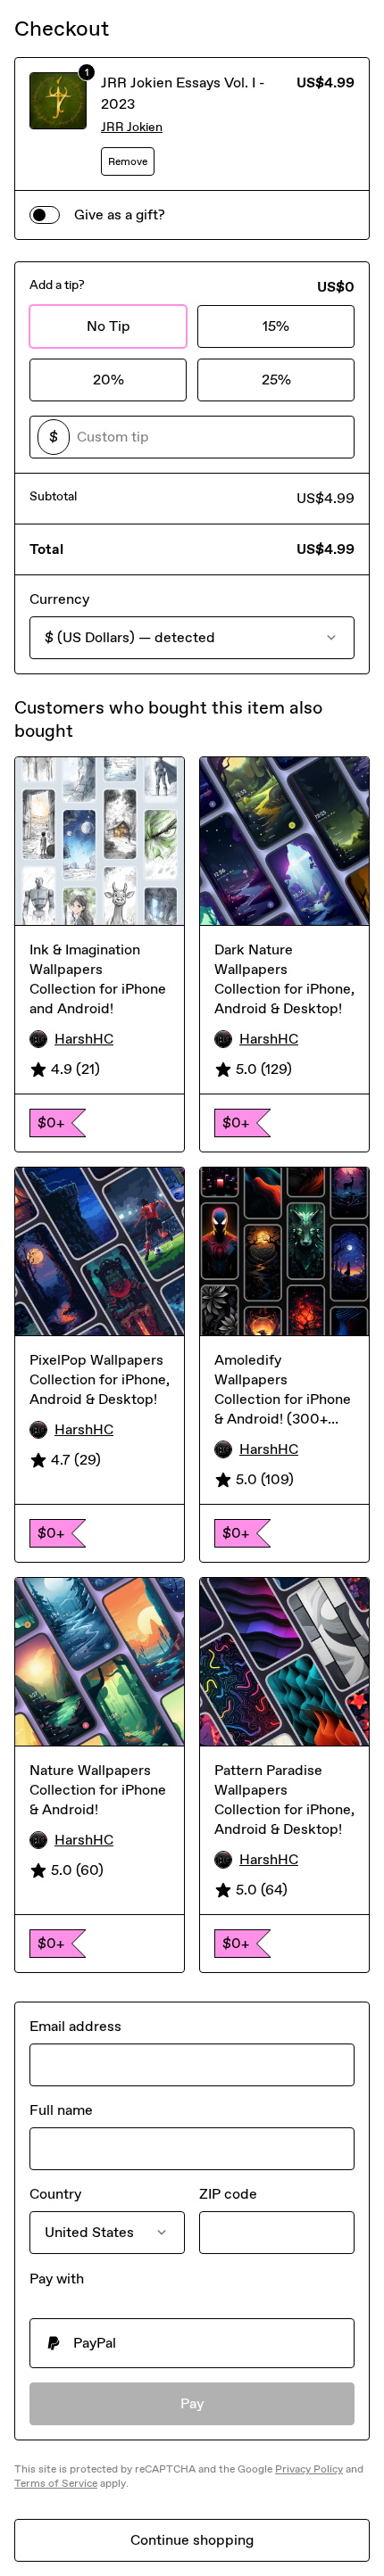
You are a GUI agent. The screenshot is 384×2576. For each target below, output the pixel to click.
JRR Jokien (132, 127)
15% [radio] (276, 326)
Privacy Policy (309, 2469)
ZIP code (228, 2194)
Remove (128, 161)
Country (55, 2194)
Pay (192, 2403)
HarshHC (84, 1039)
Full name (61, 2110)
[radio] (192, 2343)
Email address (75, 2026)
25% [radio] (276, 380)
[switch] (45, 215)
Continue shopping (192, 2540)
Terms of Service (56, 2483)
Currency (59, 599)
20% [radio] (109, 380)
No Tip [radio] (109, 326)
